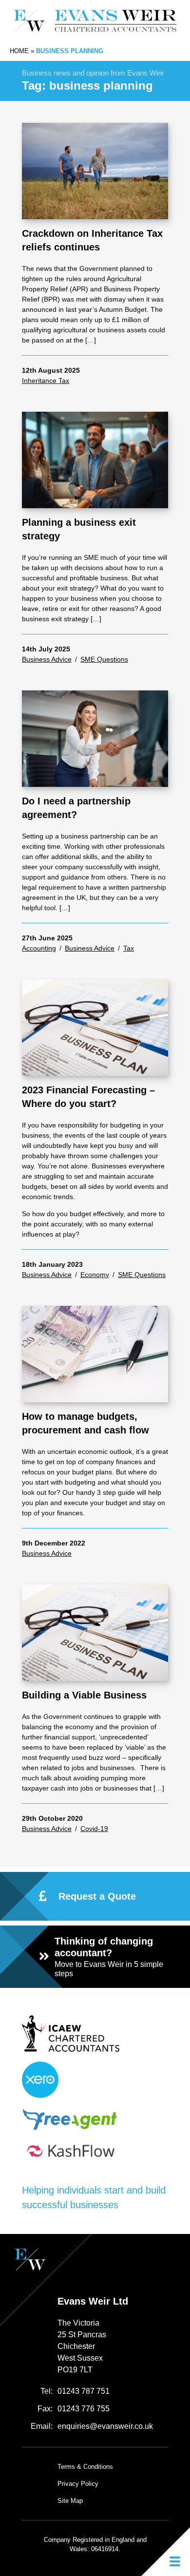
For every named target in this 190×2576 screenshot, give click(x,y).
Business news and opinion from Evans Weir (93, 73)
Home (19, 51)
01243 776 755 (84, 2409)
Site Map (70, 2501)
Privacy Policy (78, 2484)
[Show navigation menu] (166, 2552)
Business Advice (47, 659)
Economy (95, 1275)
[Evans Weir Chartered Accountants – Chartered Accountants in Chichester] (95, 21)
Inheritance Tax (46, 381)
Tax (129, 948)
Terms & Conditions (85, 2467)
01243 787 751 (84, 2391)
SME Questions (104, 659)
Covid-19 (94, 1829)
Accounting (39, 948)
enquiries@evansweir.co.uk (105, 2426)
